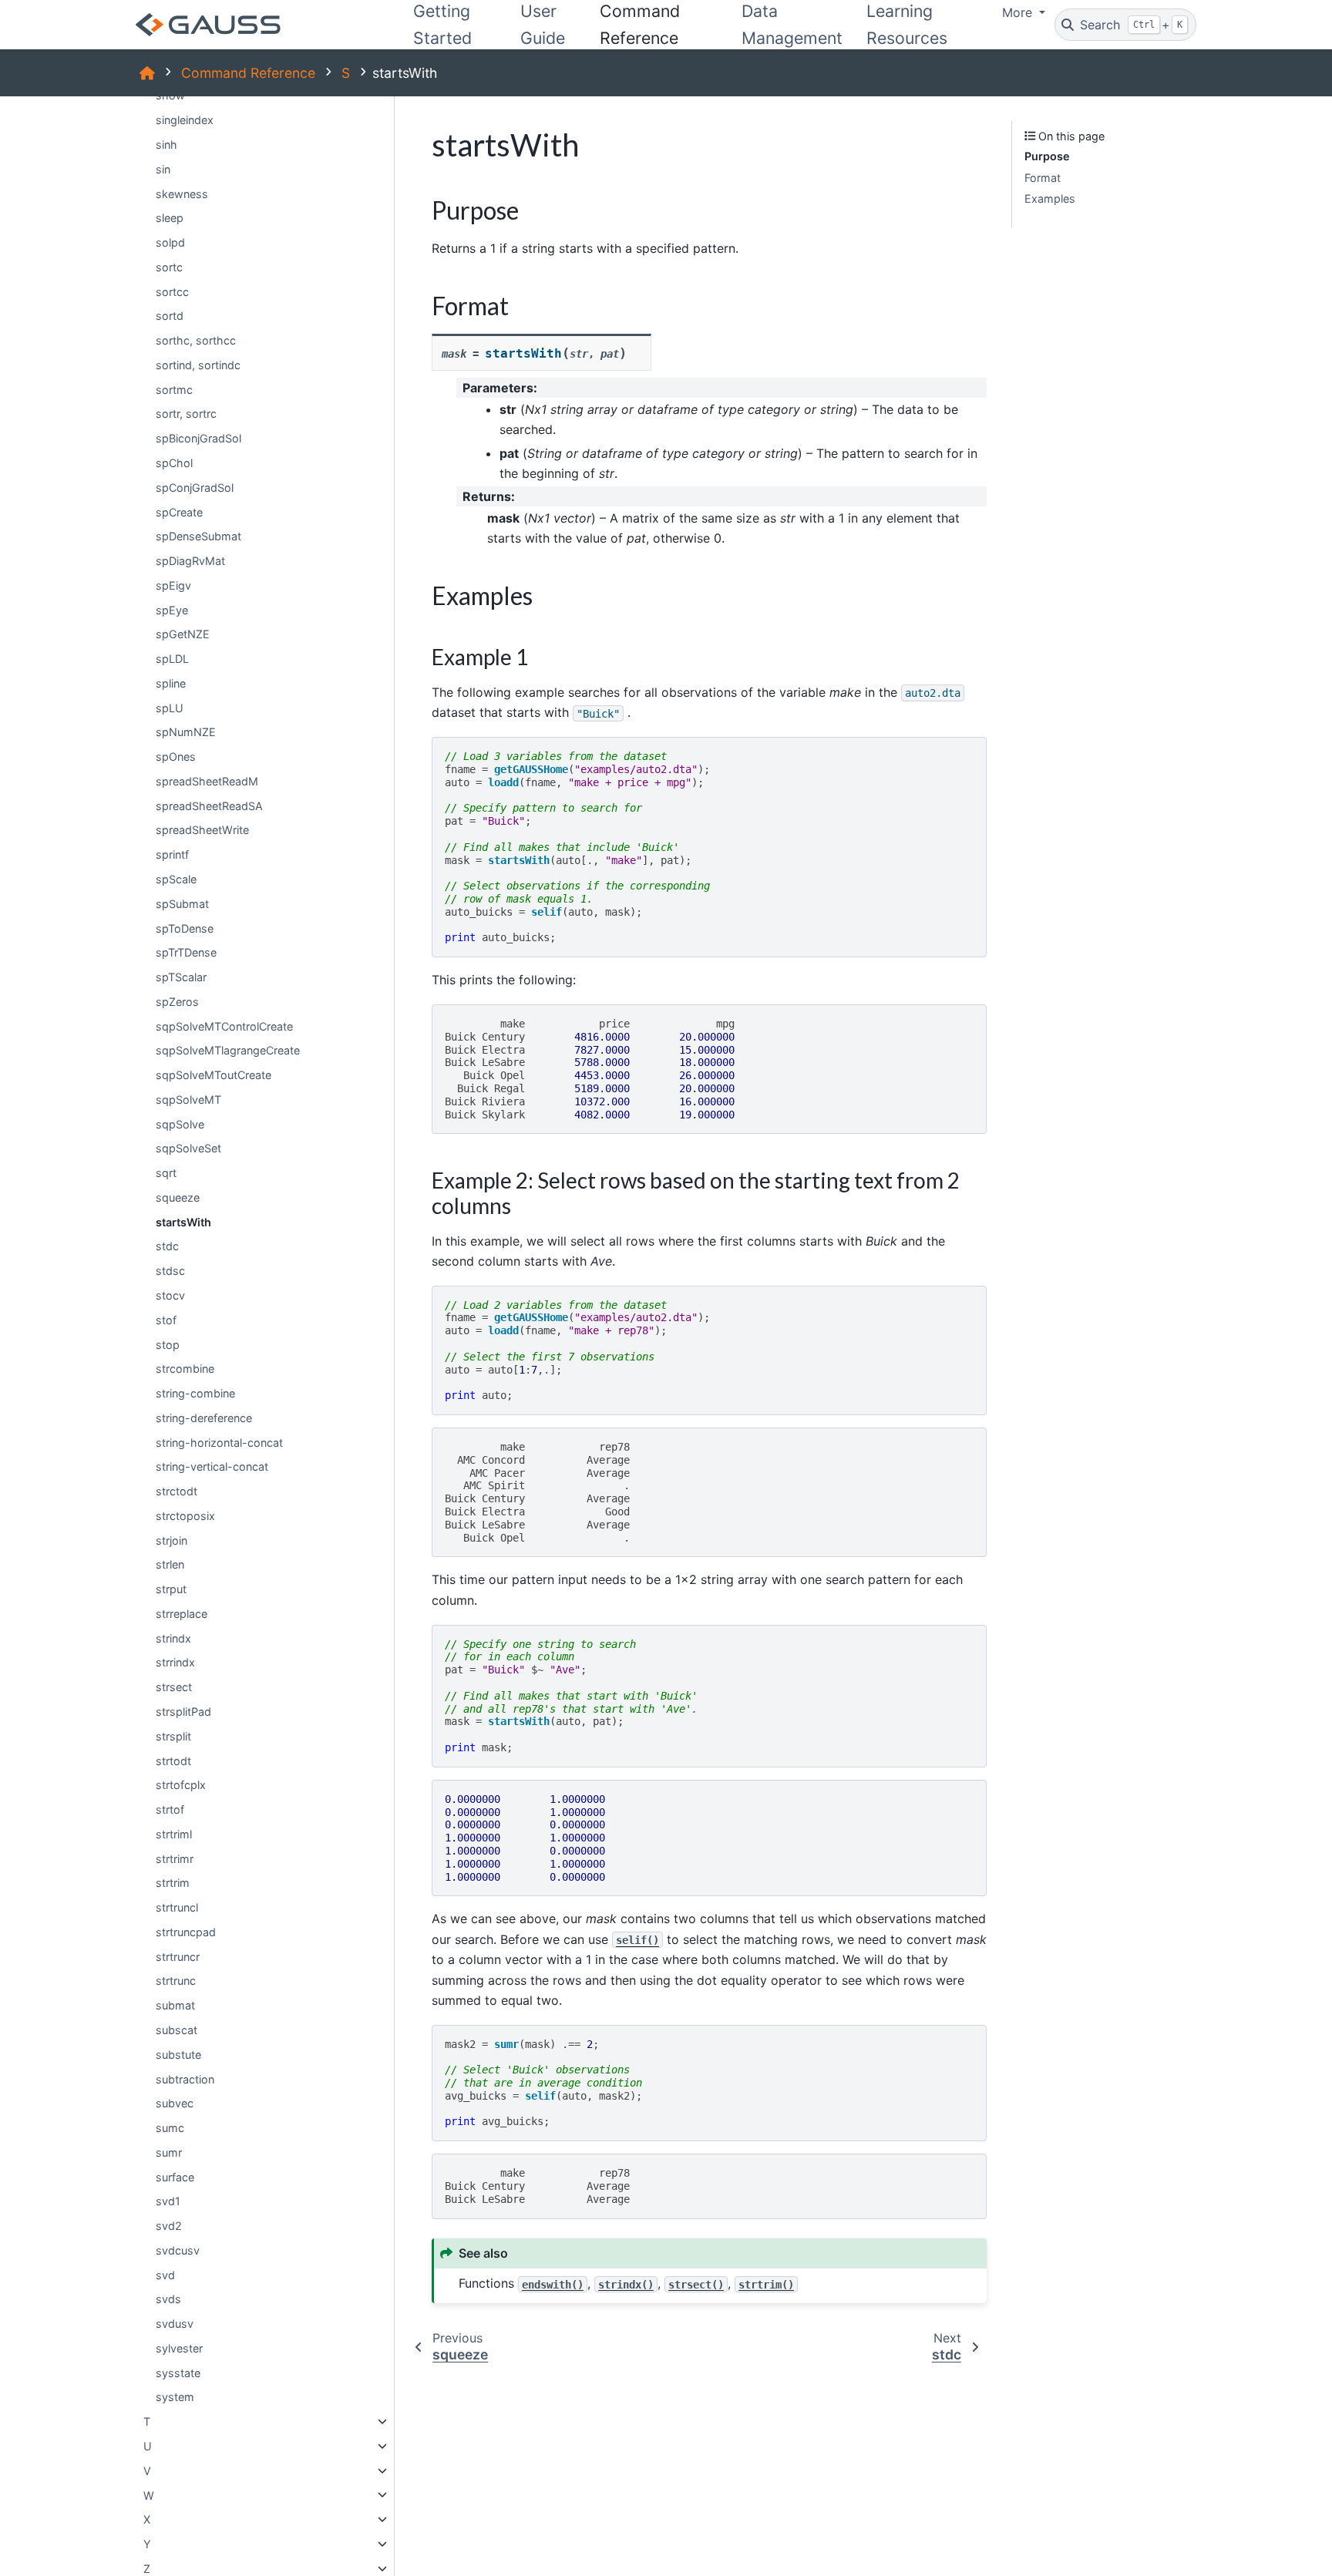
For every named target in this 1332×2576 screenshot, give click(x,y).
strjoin (172, 1540)
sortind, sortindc (198, 365)
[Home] (147, 73)
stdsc (170, 1271)
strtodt (173, 1760)
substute (178, 2055)
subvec (175, 2103)
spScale (176, 879)
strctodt (177, 1491)
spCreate (179, 511)
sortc (169, 267)
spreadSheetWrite (202, 830)
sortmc (174, 390)
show (170, 95)
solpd (170, 242)
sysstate (178, 2373)
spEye (172, 609)
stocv (170, 1295)
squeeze (178, 1197)
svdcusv (178, 2250)
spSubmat (182, 904)
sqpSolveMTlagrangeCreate (228, 1050)
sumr (169, 2152)
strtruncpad (186, 1932)
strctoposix (185, 1516)
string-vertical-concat (212, 1466)
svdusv (175, 2324)
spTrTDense (186, 952)
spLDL (172, 659)
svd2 (169, 2226)
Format (1043, 178)
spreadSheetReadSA (209, 806)
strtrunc (176, 1981)
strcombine (185, 1369)
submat (175, 2005)
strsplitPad (183, 1712)
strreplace (182, 1614)
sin (163, 169)
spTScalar (181, 977)
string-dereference (204, 1418)
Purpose (1047, 156)
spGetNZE (183, 634)
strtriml (174, 1834)
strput (171, 1589)
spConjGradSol (195, 488)
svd (165, 2275)
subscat (177, 2030)
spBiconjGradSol (198, 438)
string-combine (195, 1393)
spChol (174, 463)
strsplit (173, 1736)
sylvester (179, 2348)
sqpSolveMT (188, 1100)
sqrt (166, 1173)
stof (166, 1320)
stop (168, 1344)
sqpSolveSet (188, 1148)
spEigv (173, 585)
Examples (1050, 198)
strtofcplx (181, 1785)
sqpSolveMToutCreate (214, 1075)
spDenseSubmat (198, 536)
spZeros (177, 1002)
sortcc (172, 292)
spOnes (176, 757)
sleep (170, 218)
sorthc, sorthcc (196, 340)
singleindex (185, 120)
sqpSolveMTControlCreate (224, 1026)
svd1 (168, 2201)
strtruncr (178, 1957)
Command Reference (248, 73)
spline (171, 683)
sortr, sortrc (186, 414)
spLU (170, 708)
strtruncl (177, 1907)
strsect (174, 1687)
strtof (170, 1809)
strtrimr (175, 1859)
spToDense (185, 928)
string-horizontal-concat (219, 1443)
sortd (170, 316)
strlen (170, 1564)
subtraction (185, 2078)
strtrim (173, 1883)
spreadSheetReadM (207, 781)
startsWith (183, 1222)
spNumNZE (186, 732)
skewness (182, 193)
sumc (170, 2128)
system (175, 2397)
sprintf (172, 854)
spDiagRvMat (190, 561)
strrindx (175, 1662)
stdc (167, 1246)
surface (175, 2176)
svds (168, 2299)
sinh (166, 145)
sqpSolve (180, 1124)
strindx (173, 1638)
